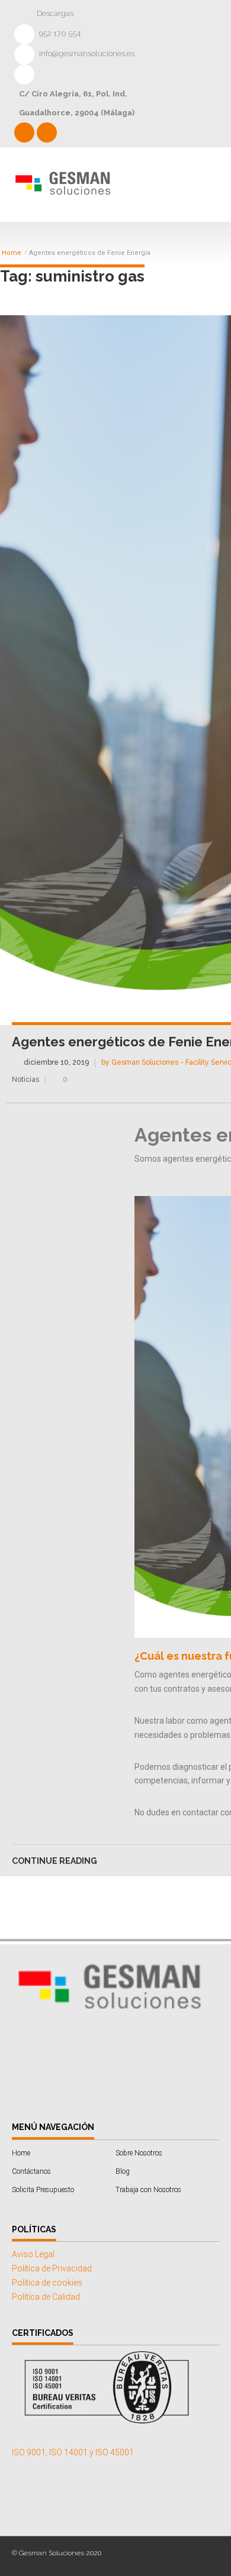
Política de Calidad (46, 2297)
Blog (123, 2171)
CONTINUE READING (54, 1861)
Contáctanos (31, 2171)
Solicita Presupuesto (43, 2190)
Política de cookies (47, 2283)
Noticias (25, 1079)
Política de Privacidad (52, 2268)
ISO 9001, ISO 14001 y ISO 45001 (73, 2452)
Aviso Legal (33, 2254)
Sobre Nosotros (139, 2153)
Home (12, 253)
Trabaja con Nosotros (148, 2190)
